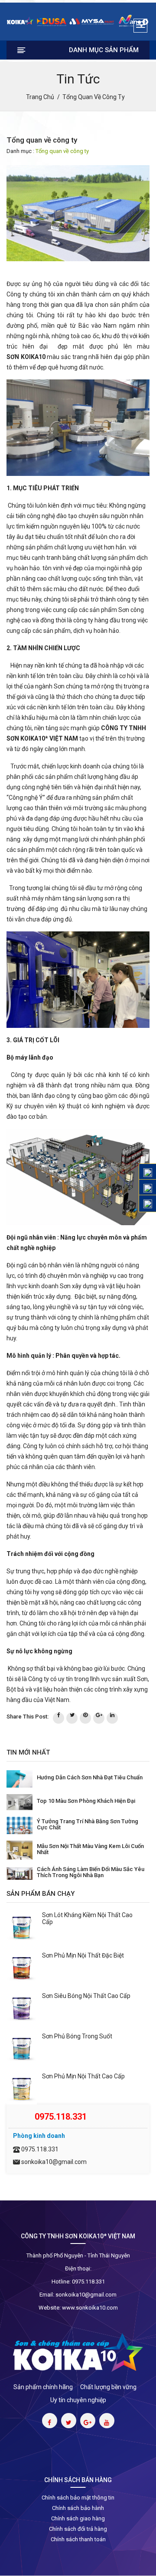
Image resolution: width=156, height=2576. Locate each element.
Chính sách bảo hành (78, 2508)
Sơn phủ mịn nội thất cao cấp (83, 2076)
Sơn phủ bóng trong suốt (77, 2036)
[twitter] (72, 1718)
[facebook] (58, 1718)
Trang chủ (40, 97)
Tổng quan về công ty (62, 151)
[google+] (99, 1718)
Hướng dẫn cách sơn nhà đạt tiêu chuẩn (90, 1777)
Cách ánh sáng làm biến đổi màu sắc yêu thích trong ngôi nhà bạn (91, 1872)
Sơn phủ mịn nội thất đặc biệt (83, 1955)
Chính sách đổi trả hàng (78, 2529)
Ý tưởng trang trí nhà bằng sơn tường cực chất (88, 1824)
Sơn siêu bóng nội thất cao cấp (86, 1996)
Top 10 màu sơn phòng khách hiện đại (86, 1801)
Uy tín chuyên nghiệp (78, 2400)
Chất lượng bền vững (108, 2387)
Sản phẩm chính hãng (43, 2387)
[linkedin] (112, 1718)
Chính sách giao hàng (78, 2518)
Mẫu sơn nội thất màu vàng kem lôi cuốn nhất (90, 1849)
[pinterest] (85, 1718)
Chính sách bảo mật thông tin (78, 2498)
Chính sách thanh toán (78, 2539)
